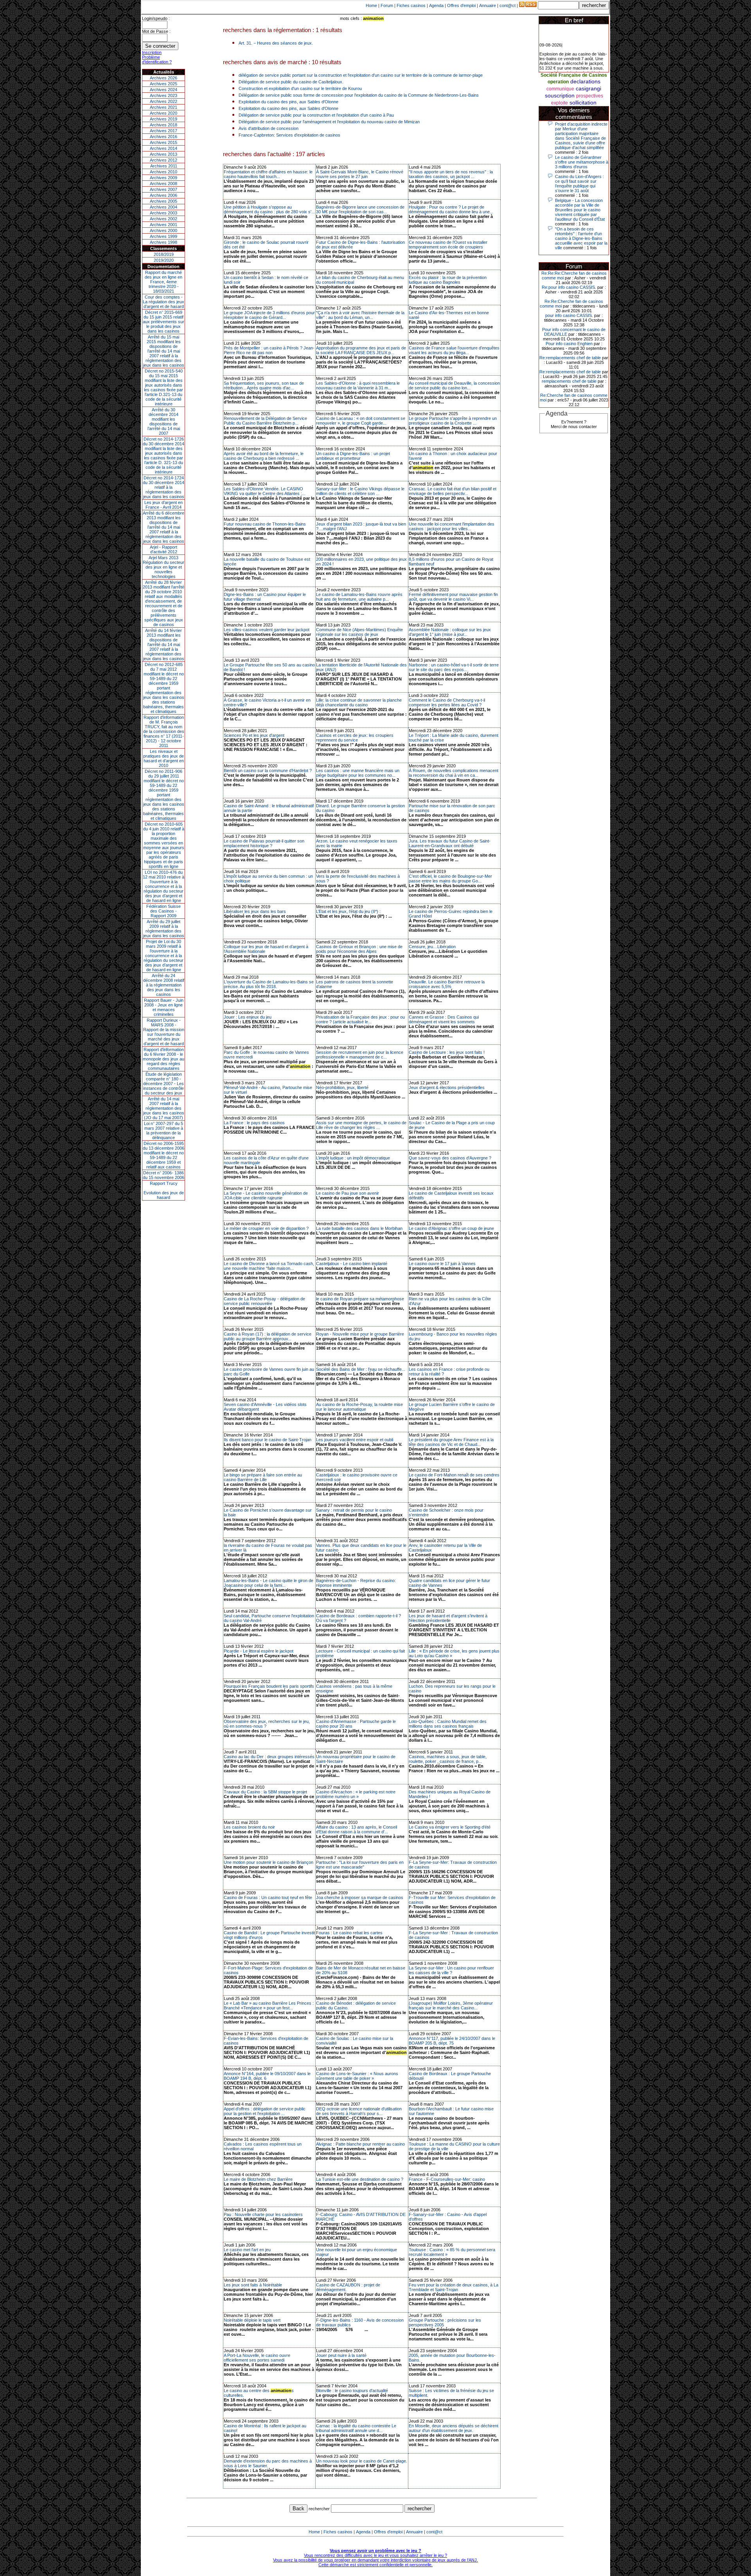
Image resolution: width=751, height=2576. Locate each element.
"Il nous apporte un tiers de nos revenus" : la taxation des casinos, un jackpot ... (451, 174)
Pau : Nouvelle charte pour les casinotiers (263, 2214)
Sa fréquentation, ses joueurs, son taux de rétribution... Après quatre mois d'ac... (264, 385)
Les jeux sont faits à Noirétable (253, 2285)
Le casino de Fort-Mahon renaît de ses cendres (454, 1475)
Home (371, 5)
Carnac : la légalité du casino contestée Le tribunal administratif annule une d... (356, 2428)
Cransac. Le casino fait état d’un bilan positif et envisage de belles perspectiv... (453, 491)
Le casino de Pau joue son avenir (348, 1193)
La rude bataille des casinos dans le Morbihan (359, 1228)
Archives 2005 (163, 201)
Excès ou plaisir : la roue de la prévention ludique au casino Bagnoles (448, 280)
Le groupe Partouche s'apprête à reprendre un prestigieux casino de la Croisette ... (453, 421)
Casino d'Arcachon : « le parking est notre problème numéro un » (356, 1794)
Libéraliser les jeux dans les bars (255, 911)
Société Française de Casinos (574, 75)
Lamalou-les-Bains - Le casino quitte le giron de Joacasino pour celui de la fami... (269, 1583)
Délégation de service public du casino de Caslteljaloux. (291, 82)
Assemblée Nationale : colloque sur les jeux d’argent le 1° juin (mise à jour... (450, 632)
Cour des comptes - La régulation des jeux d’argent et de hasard (163, 302)
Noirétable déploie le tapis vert (252, 2320)
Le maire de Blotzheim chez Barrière (258, 2179)
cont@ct (508, 5)
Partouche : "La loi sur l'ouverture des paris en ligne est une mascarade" (360, 1865)
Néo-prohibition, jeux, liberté (342, 1087)
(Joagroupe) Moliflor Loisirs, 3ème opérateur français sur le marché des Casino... (451, 2005)
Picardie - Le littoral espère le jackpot (259, 1651)
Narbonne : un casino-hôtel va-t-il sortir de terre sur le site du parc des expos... (454, 667)
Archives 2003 (163, 213)
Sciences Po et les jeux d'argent (254, 735)
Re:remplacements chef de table (570, 358)
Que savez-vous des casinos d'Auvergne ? (450, 1158)
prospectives (590, 96)
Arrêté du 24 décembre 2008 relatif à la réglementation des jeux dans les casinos (164, 985)
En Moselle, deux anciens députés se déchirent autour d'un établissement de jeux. (454, 2428)
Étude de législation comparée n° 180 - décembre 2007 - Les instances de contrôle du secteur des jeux (163, 1084)
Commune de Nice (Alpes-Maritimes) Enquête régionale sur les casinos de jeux (359, 632)
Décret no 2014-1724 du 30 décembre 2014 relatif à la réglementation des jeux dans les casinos (163, 487)
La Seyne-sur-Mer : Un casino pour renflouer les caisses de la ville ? (451, 1970)
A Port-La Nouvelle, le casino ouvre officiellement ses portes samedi (257, 2358)
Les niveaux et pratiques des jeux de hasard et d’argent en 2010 (163, 758)
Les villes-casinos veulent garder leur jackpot (267, 630)
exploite (560, 103)
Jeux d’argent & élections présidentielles (447, 1087)
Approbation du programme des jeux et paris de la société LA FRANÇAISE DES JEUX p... (361, 350)
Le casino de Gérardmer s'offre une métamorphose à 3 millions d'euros (582, 162)
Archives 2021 (163, 107)
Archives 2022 (163, 101)
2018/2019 (164, 254)
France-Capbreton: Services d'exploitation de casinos (289, 135)
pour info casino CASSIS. (569, 315)
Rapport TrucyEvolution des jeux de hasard (164, 1190)
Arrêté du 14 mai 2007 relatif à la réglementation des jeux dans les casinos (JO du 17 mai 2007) (164, 1108)
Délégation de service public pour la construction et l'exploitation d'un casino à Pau (316, 115)
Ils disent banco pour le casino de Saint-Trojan (268, 1440)
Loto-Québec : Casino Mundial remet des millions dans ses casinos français (448, 1724)
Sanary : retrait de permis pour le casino (354, 1510)
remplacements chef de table (569, 381)
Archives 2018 (163, 125)
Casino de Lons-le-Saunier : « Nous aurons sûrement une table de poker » (357, 2076)
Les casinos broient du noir (249, 1827)
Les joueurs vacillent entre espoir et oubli (355, 1440)
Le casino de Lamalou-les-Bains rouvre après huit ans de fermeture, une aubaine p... (359, 597)
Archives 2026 (163, 78)
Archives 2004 (163, 207)
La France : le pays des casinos (254, 1123)
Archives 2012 (163, 160)
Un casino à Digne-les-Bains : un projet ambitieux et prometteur (353, 456)
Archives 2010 (163, 172)
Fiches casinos (411, 5)
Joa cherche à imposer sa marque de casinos (360, 1897)
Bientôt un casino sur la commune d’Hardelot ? (268, 770)
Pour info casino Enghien (569, 344)
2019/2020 (164, 260)
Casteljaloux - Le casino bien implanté (352, 1264)
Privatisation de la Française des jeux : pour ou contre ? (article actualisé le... (360, 1019)
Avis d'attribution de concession (269, 128)
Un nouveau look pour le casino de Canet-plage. (362, 2461)
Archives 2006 (163, 195)
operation (558, 82)
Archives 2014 (163, 148)
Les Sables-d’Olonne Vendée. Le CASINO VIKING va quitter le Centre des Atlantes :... (265, 491)
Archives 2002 (163, 219)
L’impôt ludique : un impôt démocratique (353, 1158)
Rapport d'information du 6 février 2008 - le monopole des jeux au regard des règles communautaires (163, 1059)
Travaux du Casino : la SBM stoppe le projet (265, 1792)
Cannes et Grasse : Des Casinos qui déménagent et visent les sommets (444, 1019)
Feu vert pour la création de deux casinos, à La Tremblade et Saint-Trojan (454, 2287)
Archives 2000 (163, 230)
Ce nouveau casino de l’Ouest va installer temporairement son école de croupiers (448, 245)
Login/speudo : (156, 18)
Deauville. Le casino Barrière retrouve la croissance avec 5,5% (447, 984)
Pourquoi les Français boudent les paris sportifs (269, 1686)
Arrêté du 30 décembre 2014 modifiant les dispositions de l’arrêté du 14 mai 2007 (164, 421)
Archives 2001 (163, 225)
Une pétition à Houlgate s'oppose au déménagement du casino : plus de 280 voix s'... (269, 209)
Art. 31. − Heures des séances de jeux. (276, 43)
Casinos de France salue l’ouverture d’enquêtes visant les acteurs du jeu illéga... (454, 350)
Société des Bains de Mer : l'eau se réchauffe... (361, 1369)
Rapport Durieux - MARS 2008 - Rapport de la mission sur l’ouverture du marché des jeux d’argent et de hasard (164, 1032)
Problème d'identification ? (157, 59)
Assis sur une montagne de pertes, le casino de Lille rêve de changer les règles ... (361, 1125)
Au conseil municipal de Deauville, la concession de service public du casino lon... (454, 385)
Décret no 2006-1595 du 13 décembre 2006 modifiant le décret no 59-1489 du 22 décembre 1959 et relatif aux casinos (163, 1155)
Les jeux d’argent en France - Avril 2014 (163, 505)
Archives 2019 (163, 119)
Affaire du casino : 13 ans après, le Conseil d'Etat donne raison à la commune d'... (357, 1829)
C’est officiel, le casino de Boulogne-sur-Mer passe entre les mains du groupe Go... (450, 878)
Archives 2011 (164, 166)
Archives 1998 (163, 242)
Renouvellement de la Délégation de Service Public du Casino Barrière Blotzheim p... (265, 421)
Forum (387, 5)
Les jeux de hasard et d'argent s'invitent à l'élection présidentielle (448, 1618)
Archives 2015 (163, 142)
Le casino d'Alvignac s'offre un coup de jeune (451, 1228)
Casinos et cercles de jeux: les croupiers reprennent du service (355, 738)
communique (560, 89)
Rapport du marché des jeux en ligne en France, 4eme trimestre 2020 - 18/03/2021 (163, 282)
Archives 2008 (163, 184)
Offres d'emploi (461, 5)
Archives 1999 (163, 236)
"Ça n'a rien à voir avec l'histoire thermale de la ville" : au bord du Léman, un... (360, 315)
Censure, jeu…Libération (432, 947)
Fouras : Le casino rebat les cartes (349, 1933)
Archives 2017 (163, 131)
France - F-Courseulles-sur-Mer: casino (447, 2179)
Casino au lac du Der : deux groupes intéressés (269, 1757)
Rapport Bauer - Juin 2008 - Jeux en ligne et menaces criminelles (164, 1007)
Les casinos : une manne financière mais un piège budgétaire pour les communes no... (358, 773)
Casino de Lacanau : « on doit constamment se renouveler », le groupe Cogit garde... (361, 421)
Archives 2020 (163, 113)
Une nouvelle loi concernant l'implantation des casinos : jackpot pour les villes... (452, 526)
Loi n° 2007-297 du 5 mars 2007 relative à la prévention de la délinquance (163, 1130)
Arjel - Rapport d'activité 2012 (163, 549)
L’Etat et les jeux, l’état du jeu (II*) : (348, 911)
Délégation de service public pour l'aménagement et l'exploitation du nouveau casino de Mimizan (329, 122)
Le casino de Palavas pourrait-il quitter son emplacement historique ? (264, 843)
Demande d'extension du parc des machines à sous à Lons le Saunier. (268, 2463)
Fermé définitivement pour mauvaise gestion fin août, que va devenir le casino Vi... (453, 597)
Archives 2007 (163, 189)
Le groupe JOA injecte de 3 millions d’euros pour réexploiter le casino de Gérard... (269, 315)
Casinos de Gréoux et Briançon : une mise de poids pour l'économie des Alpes (359, 949)
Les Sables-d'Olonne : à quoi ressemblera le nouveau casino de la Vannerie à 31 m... (358, 385)
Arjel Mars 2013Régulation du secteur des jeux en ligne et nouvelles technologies (163, 567)
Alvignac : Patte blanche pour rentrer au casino (360, 2144)
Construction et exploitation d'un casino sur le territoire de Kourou (300, 88)
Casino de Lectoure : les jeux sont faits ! (447, 1052)
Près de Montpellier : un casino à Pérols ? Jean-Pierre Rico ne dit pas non (269, 350)
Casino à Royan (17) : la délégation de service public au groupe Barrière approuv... (268, 1336)
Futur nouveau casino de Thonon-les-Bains (265, 524)
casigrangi (588, 88)
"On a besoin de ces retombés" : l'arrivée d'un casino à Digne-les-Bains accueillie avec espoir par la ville (581, 238)
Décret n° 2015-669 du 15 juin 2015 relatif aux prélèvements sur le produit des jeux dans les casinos (163, 322)
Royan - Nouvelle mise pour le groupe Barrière (360, 1334)
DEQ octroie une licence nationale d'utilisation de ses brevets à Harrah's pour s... (359, 2111)
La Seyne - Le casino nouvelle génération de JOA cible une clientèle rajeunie (266, 1195)
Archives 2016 (163, 137)
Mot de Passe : (156, 31)
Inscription (152, 52)
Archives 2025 (163, 84)
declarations (585, 81)
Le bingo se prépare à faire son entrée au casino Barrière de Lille (263, 1477)
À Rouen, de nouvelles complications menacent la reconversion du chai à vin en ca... (454, 773)
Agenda (436, 5)
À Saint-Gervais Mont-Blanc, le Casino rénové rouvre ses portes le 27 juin (360, 174)
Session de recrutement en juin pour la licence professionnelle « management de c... (360, 1055)
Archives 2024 (163, 90)
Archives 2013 (163, 154)
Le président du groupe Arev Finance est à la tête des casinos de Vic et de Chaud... (451, 1442)
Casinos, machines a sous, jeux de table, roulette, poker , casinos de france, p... (448, 1759)
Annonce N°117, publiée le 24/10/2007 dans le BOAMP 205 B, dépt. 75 (452, 2041)
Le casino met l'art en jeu (247, 2250)
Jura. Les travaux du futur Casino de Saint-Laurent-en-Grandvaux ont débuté (450, 843)
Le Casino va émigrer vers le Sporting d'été (450, 1827)
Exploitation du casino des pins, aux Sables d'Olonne (288, 102)
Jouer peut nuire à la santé (341, 2355)
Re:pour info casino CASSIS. (569, 287)
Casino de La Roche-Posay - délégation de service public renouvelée (264, 1301)
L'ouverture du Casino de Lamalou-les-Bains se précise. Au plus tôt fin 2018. (269, 984)
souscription (560, 95)
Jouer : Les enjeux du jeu (248, 1017)
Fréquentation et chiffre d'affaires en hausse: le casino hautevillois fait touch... (268, 174)
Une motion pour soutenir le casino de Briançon (269, 1862)
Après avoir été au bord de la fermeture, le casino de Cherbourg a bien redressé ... (264, 456)
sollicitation (583, 103)
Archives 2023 (163, 95)
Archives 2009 (163, 178)
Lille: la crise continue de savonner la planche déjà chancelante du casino (359, 702)
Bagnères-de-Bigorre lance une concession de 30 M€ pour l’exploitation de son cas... (360, 209)
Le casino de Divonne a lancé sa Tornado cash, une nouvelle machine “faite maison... (269, 1266)
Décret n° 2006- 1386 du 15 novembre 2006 (163, 1175)
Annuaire (488, 5)
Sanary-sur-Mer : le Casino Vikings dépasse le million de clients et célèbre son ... (360, 491)
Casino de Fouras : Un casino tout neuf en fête (268, 1897)
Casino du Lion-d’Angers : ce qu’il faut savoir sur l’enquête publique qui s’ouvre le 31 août (579, 184)
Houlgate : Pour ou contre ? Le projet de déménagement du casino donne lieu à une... (451, 209)
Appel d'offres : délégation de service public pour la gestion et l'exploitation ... (265, 2111)
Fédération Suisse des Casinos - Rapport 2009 (163, 911)
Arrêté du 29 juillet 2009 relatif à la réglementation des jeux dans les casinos (164, 929)
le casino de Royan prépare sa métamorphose (360, 1299)
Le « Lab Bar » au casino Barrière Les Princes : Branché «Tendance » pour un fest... (269, 2005)
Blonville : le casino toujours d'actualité (352, 2391)
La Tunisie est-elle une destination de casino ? (360, 2179)
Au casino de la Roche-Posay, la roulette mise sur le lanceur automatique (359, 1407)
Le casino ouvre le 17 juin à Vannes (442, 1264)
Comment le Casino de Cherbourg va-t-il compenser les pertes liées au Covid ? (447, 702)
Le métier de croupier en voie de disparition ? (266, 1228)
